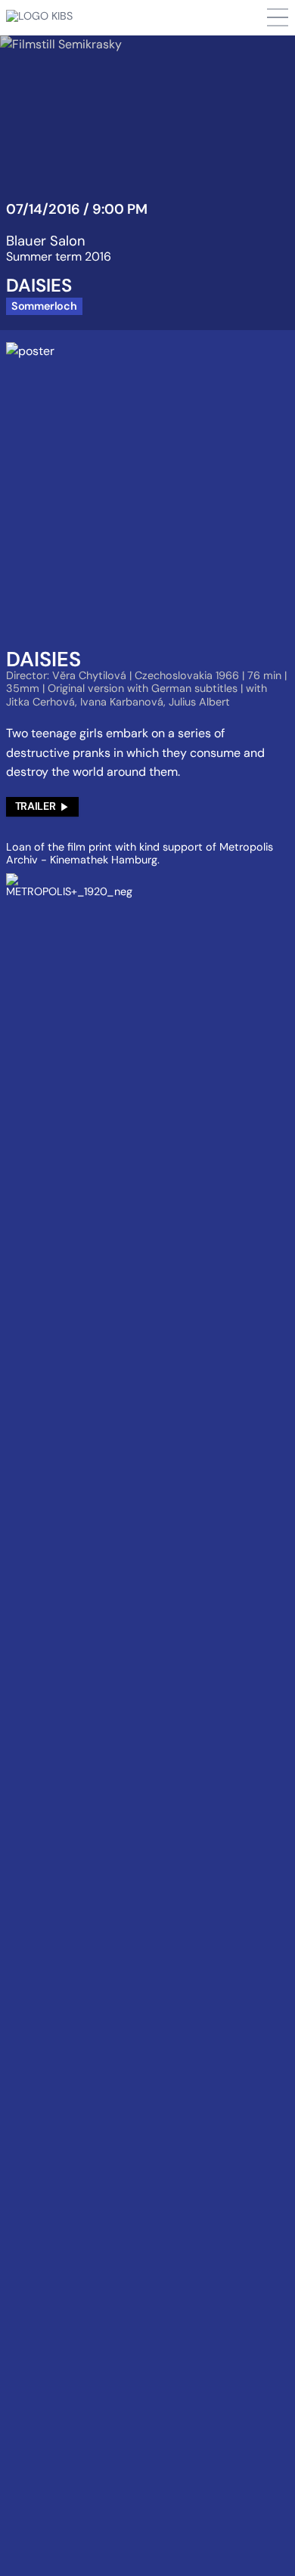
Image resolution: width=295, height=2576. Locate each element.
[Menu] (278, 17)
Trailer (35, 806)
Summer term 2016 (59, 256)
